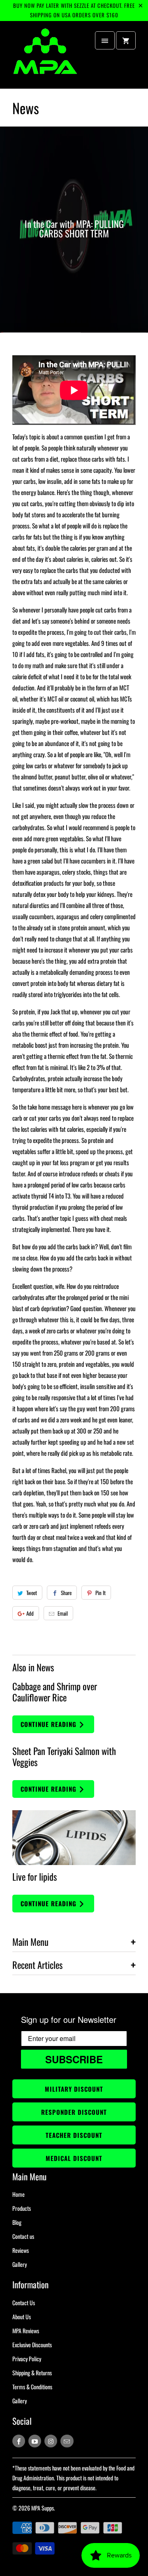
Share (66, 1593)
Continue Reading (50, 1724)
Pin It (101, 1593)
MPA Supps (43, 2508)
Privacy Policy (27, 2359)
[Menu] (105, 40)
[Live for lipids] (74, 1838)
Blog (17, 2222)
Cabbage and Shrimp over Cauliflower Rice (55, 1692)
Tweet (32, 1593)
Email (63, 1613)
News (26, 108)
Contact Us (24, 2303)
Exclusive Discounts (32, 2345)
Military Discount (74, 2089)
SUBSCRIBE (74, 2059)
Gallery (20, 2264)
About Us (22, 2317)
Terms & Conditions (32, 2387)
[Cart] (126, 40)
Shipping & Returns (32, 2373)
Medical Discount (74, 2158)
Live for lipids (35, 1877)
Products (22, 2208)
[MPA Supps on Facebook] (19, 2441)
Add (30, 1613)
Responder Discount (74, 2112)
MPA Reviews (26, 2331)
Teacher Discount (74, 2135)
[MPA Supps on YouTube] (35, 2441)
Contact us (23, 2236)
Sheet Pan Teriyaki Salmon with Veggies (64, 1756)
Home (18, 2194)
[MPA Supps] (45, 58)
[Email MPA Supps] (67, 2441)
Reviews (21, 2250)
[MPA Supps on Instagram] (51, 2441)
